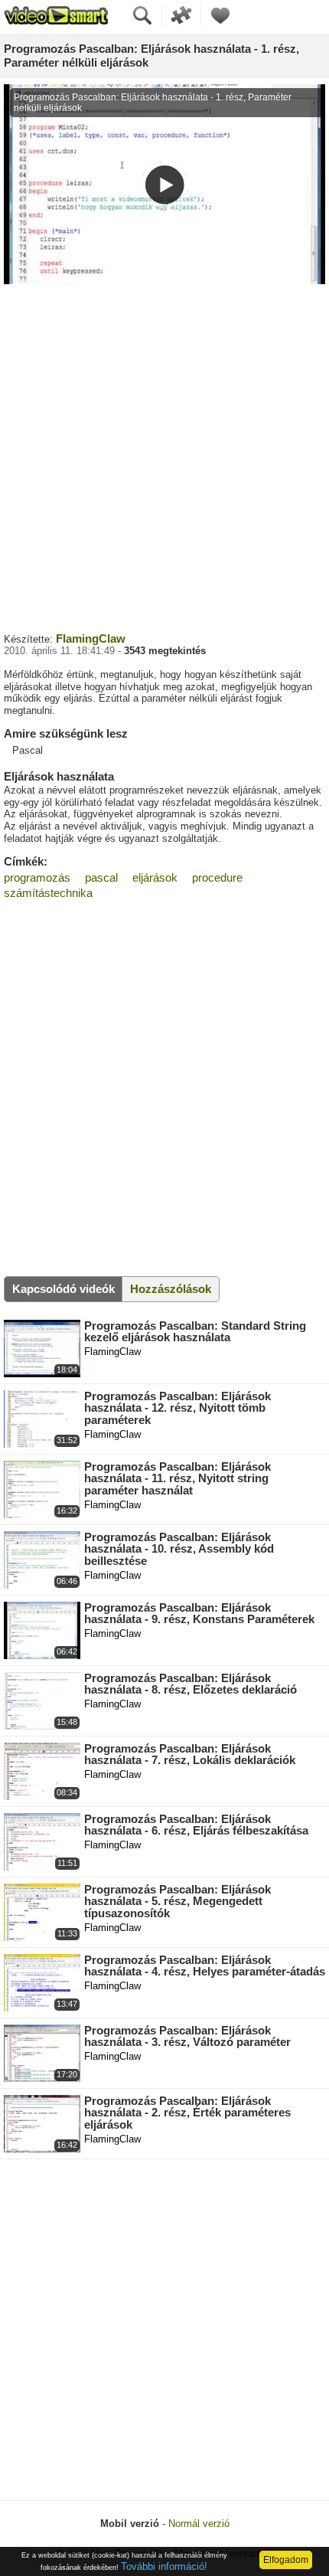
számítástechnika (48, 893)
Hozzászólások (171, 1289)
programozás (37, 877)
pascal (101, 877)
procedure (217, 877)
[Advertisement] (164, 457)
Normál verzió (199, 2524)
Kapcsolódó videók (64, 1289)
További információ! (164, 2566)
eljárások (155, 877)
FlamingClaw (91, 638)
